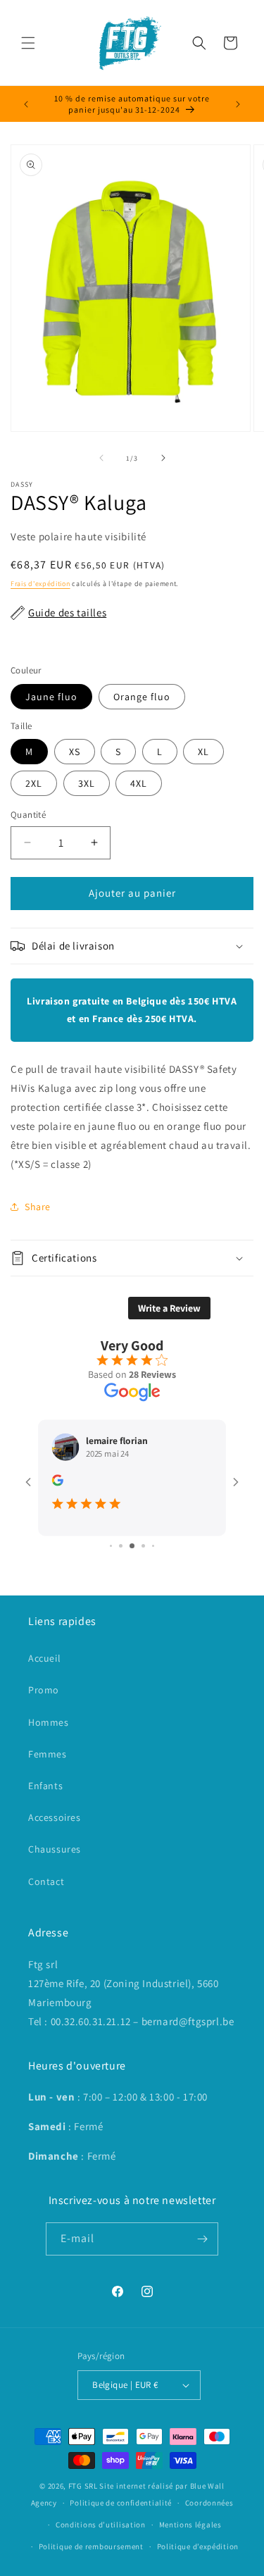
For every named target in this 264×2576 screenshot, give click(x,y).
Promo (44, 1690)
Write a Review (169, 1308)
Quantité (28, 815)
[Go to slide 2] (121, 1546)
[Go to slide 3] (132, 1546)
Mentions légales (190, 2525)
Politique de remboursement (91, 2546)
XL (203, 752)
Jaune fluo (51, 697)
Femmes (48, 1754)
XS (75, 752)
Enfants (45, 1786)
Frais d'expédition (40, 584)
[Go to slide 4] (143, 1546)
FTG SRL (83, 2486)
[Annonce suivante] (238, 104)
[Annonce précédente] (26, 104)
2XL (34, 783)
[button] (28, 43)
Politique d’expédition (198, 2546)
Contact (46, 1881)
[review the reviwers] (58, 1482)
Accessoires (55, 1817)
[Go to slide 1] (111, 1546)
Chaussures (55, 1849)
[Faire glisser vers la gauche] (101, 458)
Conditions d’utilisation (101, 2525)
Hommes (49, 1722)
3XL (87, 783)
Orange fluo (142, 697)
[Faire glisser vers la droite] (163, 458)
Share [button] (38, 1207)
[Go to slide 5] (153, 1546)
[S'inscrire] (202, 2239)
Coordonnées (209, 2503)
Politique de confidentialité (121, 2503)
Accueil (44, 1658)
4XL (139, 783)
